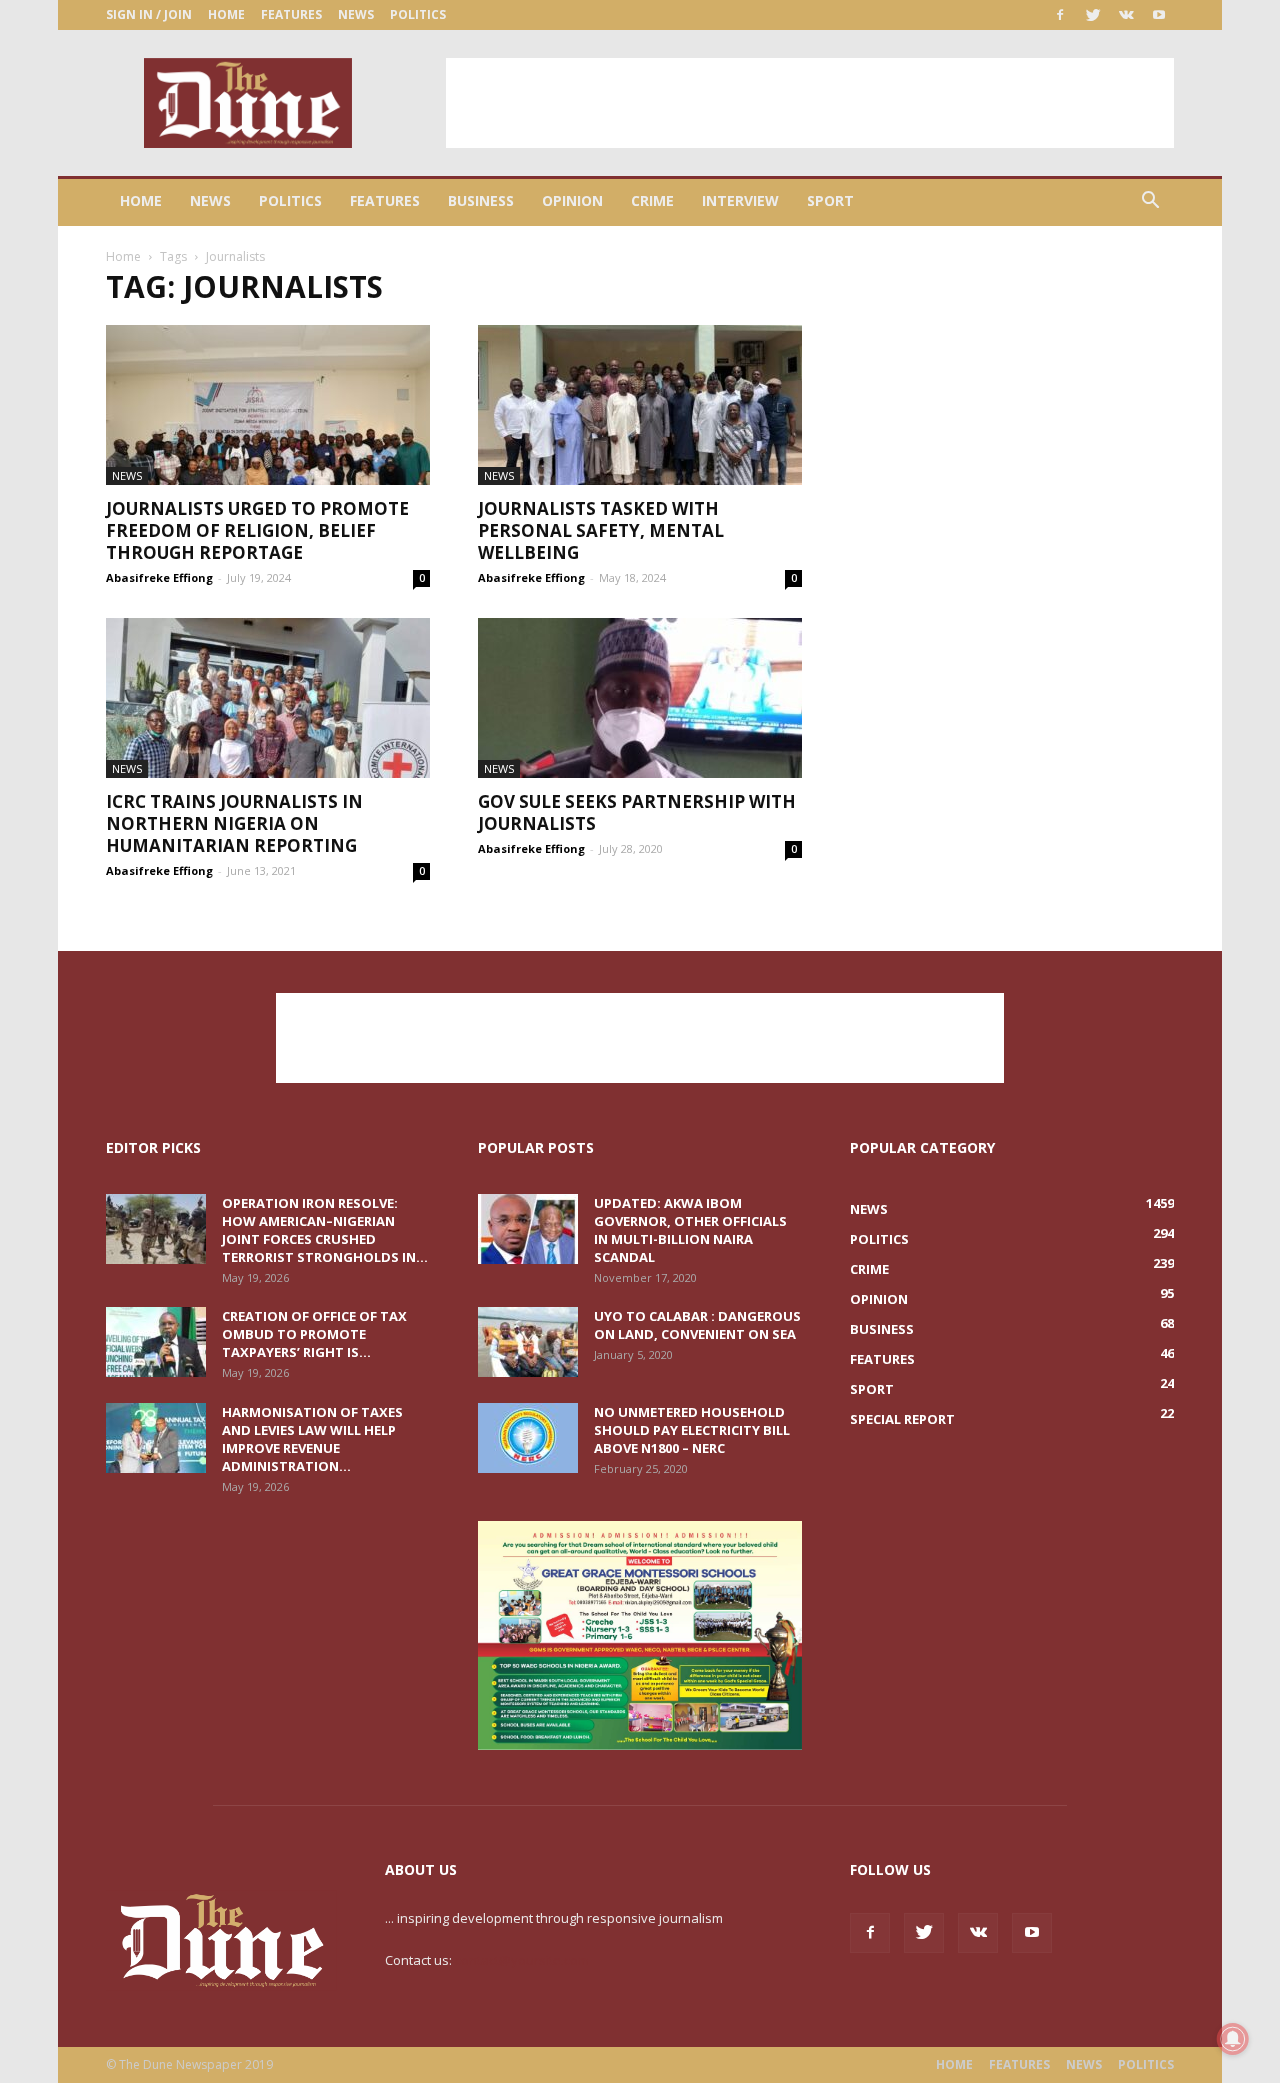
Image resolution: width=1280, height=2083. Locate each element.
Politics (418, 14)
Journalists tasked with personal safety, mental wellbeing (601, 530)
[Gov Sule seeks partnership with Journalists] (640, 698)
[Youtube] (1159, 15)
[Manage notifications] (1233, 2039)
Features (291, 14)
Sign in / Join (149, 14)
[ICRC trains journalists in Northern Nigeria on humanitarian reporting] (268, 698)
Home (226, 14)
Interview (740, 200)
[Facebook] (1060, 15)
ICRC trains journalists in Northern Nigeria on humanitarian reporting (234, 823)
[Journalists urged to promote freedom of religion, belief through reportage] (268, 405)
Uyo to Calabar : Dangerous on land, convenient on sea (697, 1325)
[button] (1150, 202)
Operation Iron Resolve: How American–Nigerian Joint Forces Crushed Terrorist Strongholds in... (325, 1230)
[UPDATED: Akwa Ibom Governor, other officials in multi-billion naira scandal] (528, 1229)
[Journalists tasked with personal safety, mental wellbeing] (640, 405)
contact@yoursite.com (522, 1960)
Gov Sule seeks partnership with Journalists (637, 812)
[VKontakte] (1126, 15)
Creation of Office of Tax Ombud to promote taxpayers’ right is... (314, 1334)
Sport (830, 200)
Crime (652, 200)
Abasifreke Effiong (159, 577)
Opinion (572, 200)
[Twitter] (1093, 15)
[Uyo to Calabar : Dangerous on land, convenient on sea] (528, 1342)
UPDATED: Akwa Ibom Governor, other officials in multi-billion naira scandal (690, 1230)
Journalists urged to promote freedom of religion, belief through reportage (257, 530)
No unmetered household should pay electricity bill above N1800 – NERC (692, 1430)
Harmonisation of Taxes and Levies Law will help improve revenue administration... (312, 1439)
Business (481, 200)
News (356, 14)
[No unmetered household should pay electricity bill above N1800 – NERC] (528, 1438)
